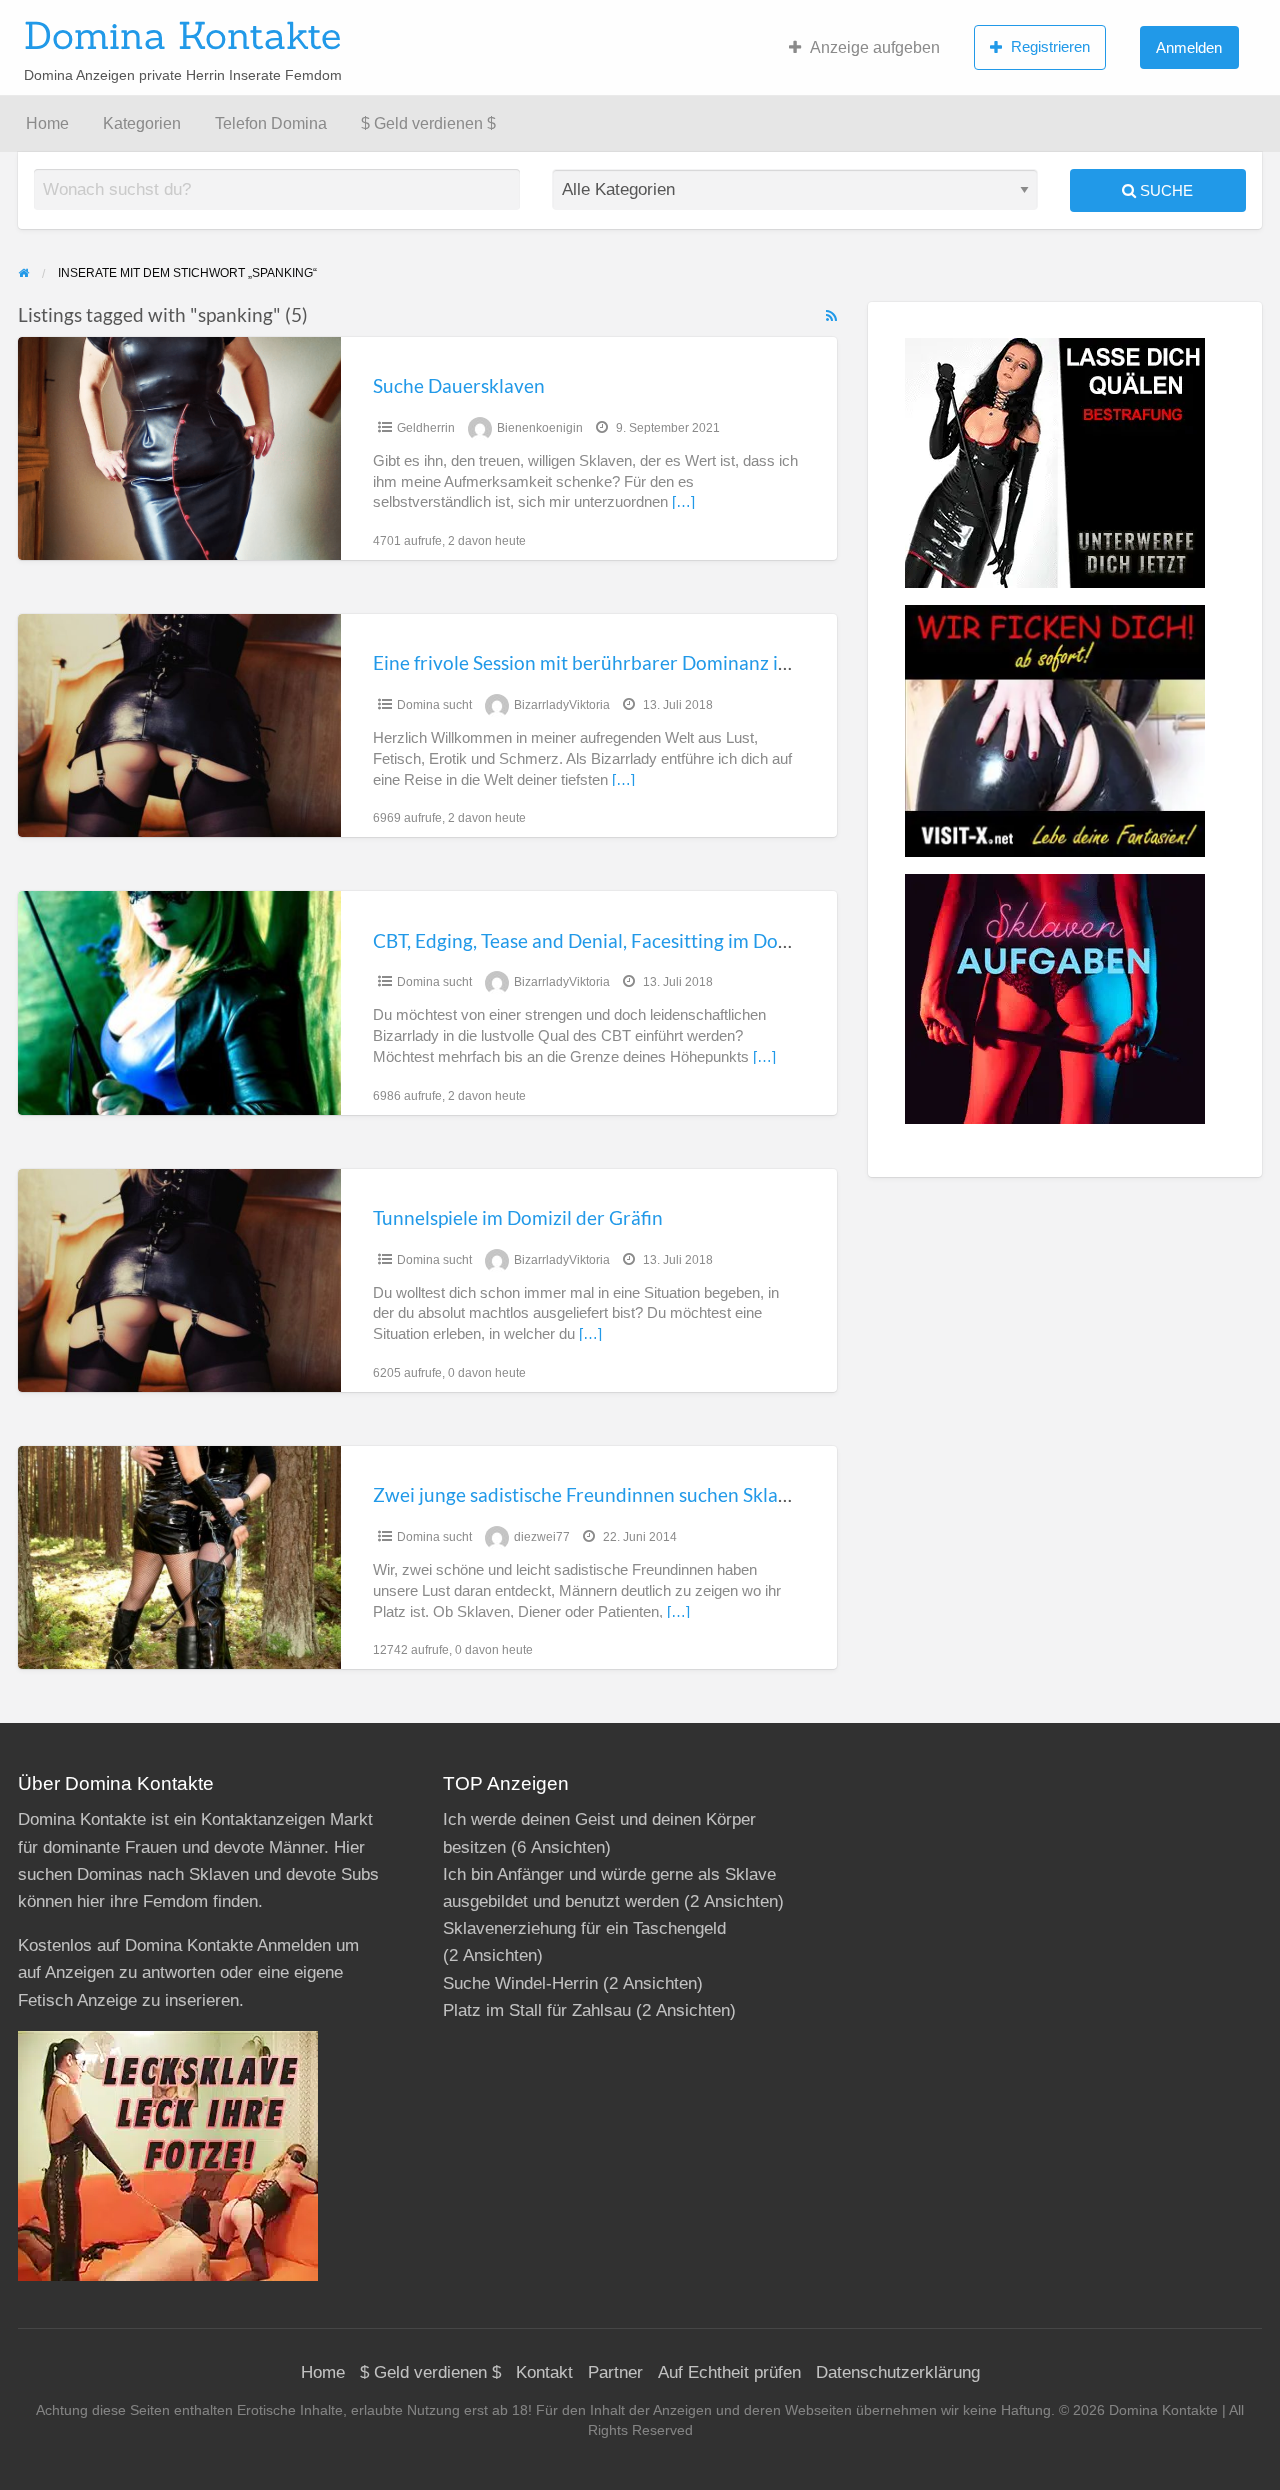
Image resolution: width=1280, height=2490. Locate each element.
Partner (615, 2372)
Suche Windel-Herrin (520, 1983)
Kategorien (142, 123)
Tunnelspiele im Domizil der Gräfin (518, 1217)
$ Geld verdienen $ (428, 123)
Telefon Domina (271, 123)
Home (47, 123)
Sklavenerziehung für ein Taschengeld (584, 1928)
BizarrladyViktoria (562, 705)
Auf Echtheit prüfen (729, 2372)
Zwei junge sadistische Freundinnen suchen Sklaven (591, 1494)
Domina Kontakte (182, 35)
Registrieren (1050, 46)
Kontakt (544, 2372)
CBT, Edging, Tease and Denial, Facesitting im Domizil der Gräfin (641, 940)
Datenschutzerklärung (898, 2372)
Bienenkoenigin (540, 428)
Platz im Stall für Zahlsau (537, 2010)
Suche (1164, 190)
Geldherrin (426, 428)
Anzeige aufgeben (875, 47)
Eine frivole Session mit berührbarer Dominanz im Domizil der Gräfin (663, 662)
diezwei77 (542, 1537)
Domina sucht (434, 705)
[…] (683, 502)
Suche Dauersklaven (459, 385)
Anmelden (1189, 47)
